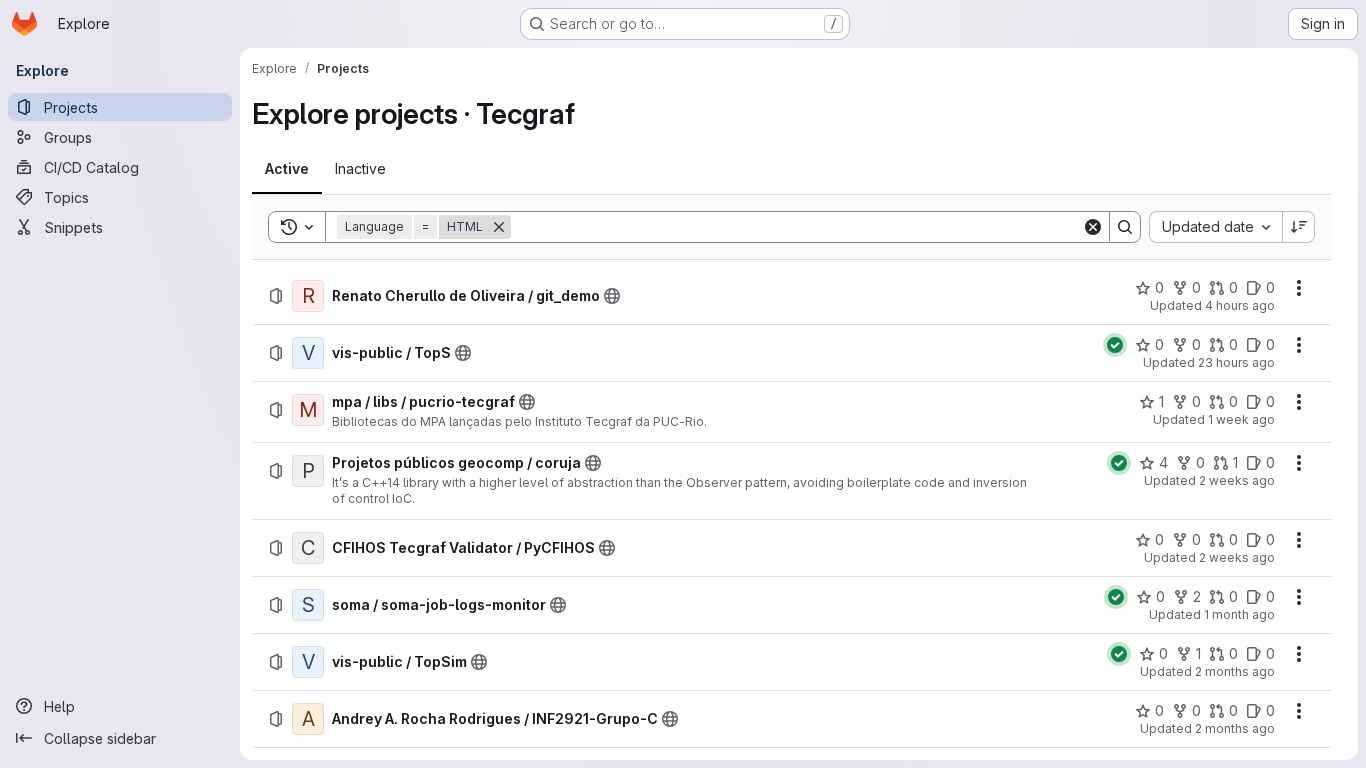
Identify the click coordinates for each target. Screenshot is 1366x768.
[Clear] (1093, 227)
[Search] (1125, 227)
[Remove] (499, 227)
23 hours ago (1236, 362)
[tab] (287, 169)
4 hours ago (1240, 305)
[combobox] (1215, 227)
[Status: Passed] (1115, 345)
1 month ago (1239, 614)
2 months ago (1235, 671)
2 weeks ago (1237, 480)
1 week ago (1241, 419)
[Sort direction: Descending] (1299, 227)
